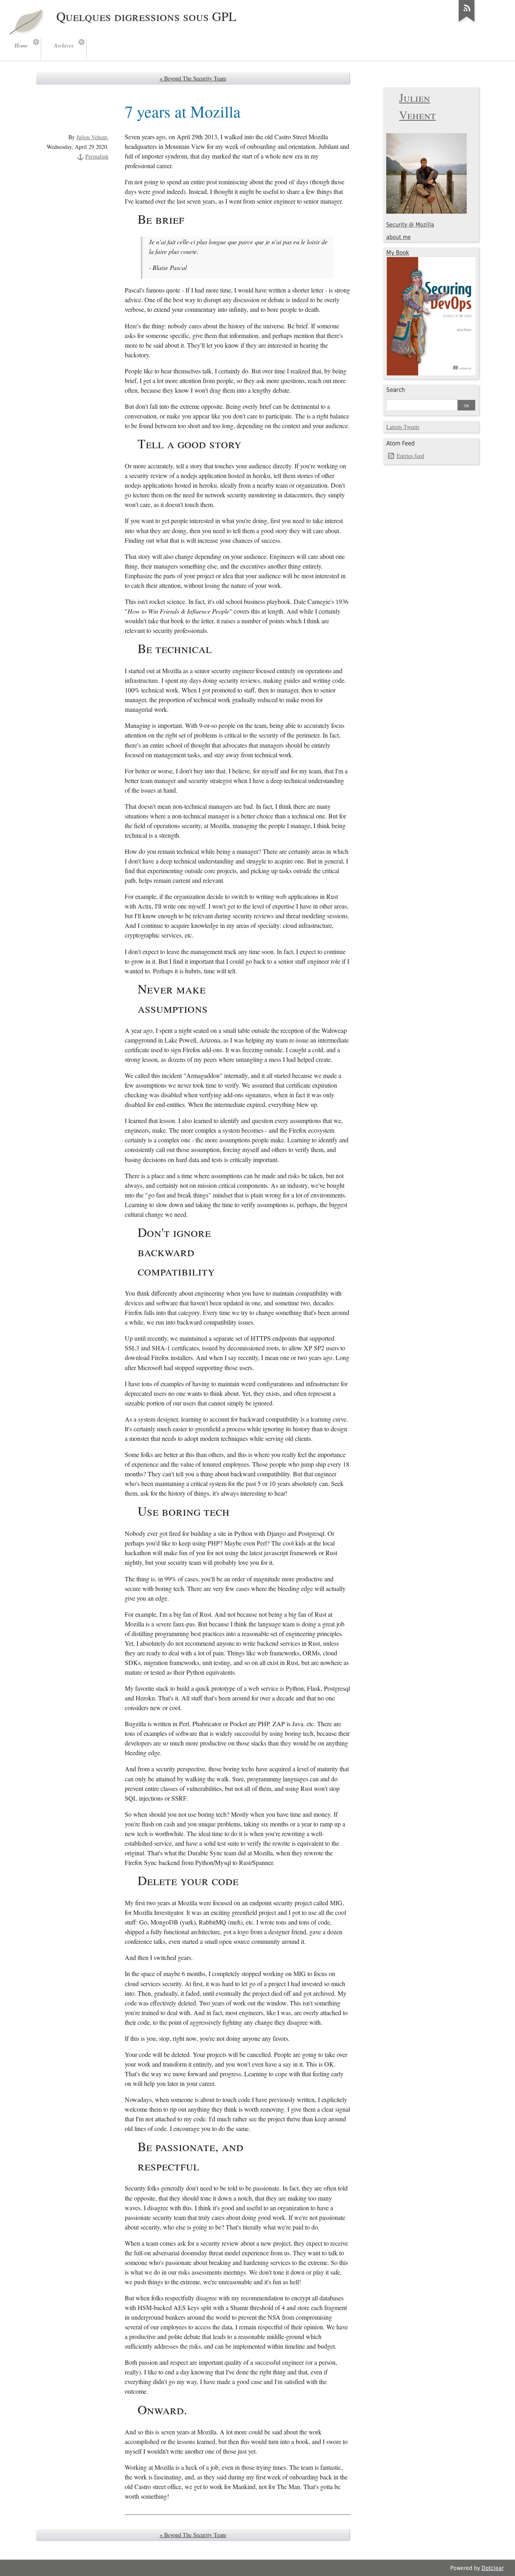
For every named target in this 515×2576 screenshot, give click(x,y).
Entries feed (410, 456)
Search (396, 390)
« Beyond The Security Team (193, 78)
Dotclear (493, 2568)
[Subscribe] (467, 22)
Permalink (97, 156)
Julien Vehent (92, 137)
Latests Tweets (403, 427)
